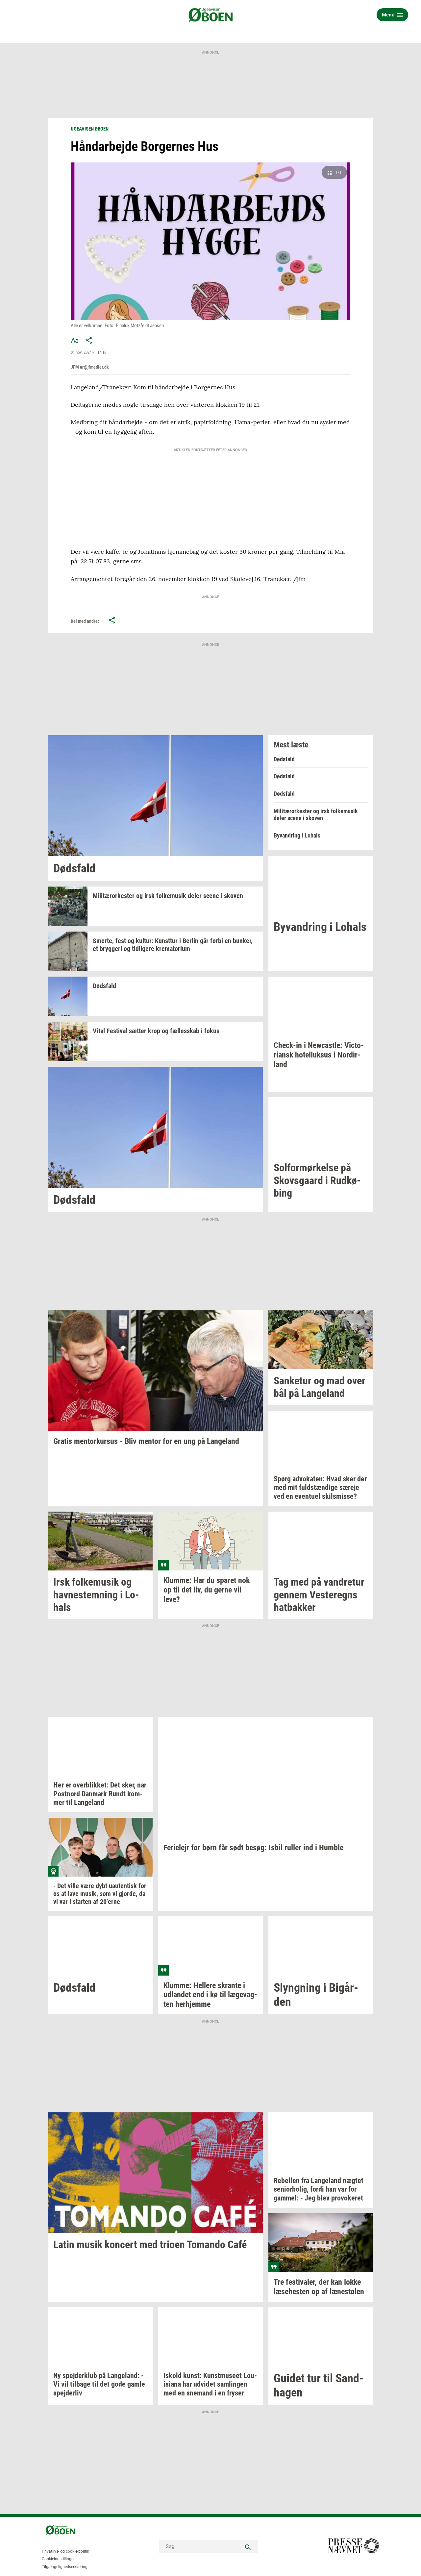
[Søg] (248, 2546)
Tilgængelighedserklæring (65, 2567)
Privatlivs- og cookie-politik (65, 2551)
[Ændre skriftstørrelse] (75, 340)
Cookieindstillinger (58, 2559)
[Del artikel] (89, 340)
